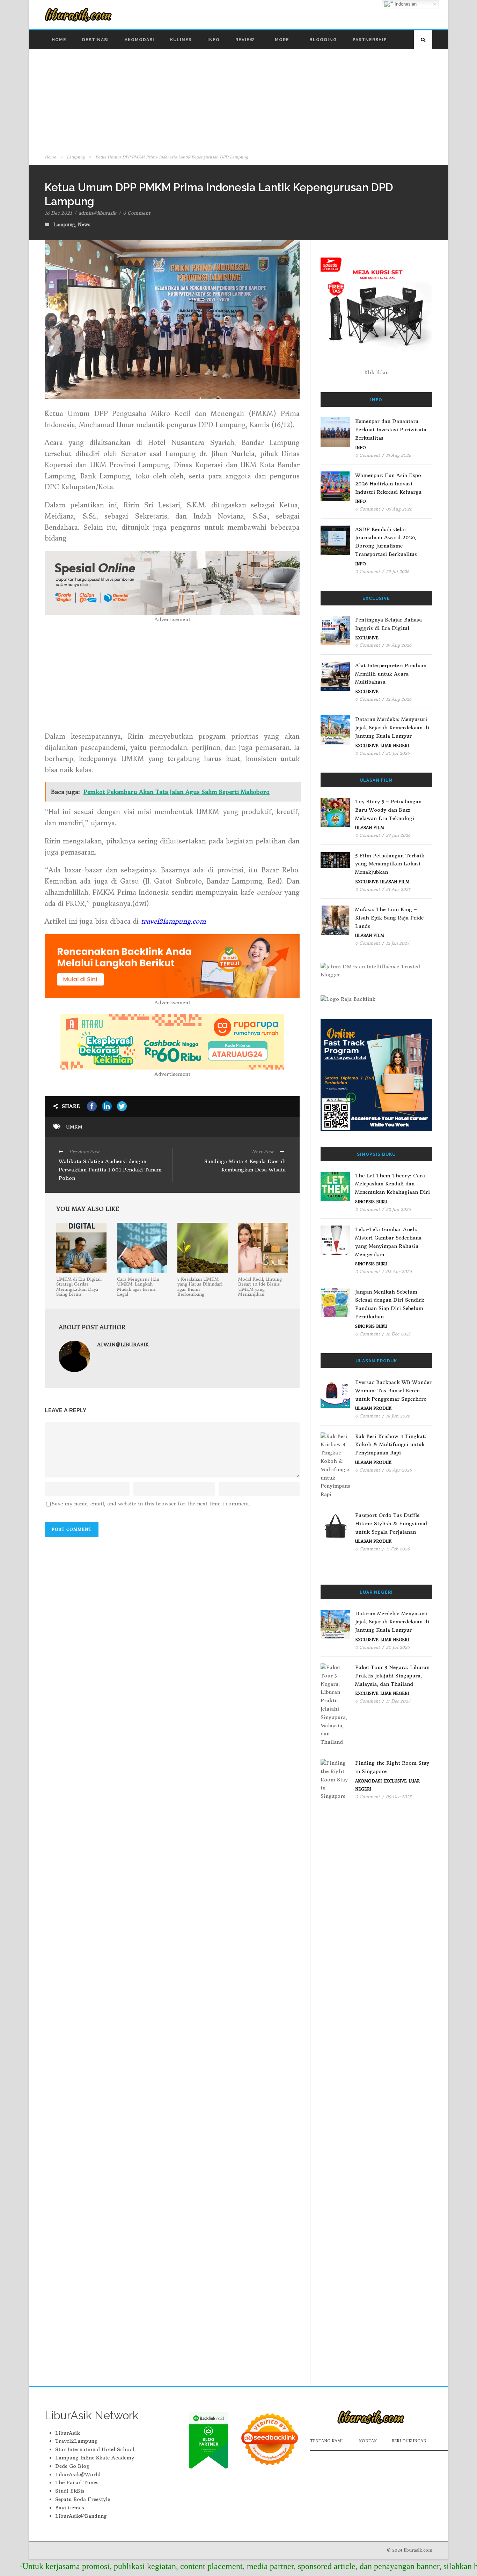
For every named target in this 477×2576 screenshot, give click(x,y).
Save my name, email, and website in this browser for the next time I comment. (151, 1504)
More (282, 40)
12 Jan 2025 (397, 943)
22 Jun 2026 (398, 1209)
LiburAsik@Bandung (81, 2516)
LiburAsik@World (78, 2474)
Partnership (370, 40)
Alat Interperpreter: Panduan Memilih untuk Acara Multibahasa (391, 674)
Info (214, 40)
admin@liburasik (97, 213)
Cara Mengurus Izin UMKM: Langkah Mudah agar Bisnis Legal (138, 1287)
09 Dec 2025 (399, 1797)
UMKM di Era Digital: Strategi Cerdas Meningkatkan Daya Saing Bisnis (79, 1287)
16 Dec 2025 (398, 1334)
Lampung (76, 157)
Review (245, 40)
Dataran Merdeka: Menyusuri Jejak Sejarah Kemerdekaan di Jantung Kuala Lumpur (392, 728)
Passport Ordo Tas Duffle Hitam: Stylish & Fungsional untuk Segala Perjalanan (391, 1524)
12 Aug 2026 (399, 699)
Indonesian (405, 4)
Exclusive (367, 638)
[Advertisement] (239, 101)
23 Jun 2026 (398, 835)
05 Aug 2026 (399, 509)
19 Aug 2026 (399, 645)
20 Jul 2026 (398, 753)
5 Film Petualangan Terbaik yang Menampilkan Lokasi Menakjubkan (390, 864)
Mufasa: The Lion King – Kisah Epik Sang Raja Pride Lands (389, 918)
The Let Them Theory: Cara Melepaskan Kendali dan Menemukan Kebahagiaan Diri (392, 1184)
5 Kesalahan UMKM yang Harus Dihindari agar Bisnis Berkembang (200, 1287)
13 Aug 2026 (398, 455)
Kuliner (181, 40)
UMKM (74, 1127)
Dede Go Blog (72, 2466)
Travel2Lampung (76, 2441)
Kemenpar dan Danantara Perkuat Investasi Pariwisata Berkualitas (391, 430)
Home (59, 40)
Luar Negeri (395, 746)
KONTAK (368, 2441)
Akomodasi (140, 40)
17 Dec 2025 (398, 1701)
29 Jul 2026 (398, 571)
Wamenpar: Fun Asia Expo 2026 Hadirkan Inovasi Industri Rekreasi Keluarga (388, 484)
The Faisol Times (77, 2482)
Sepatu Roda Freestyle (83, 2499)
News (84, 225)
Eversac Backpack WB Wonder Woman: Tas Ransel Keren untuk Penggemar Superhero (393, 1391)
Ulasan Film (370, 828)
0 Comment (137, 213)
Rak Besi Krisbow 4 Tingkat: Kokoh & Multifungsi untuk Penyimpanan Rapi (391, 1445)
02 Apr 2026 (399, 1470)
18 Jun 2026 (398, 1416)
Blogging (323, 40)
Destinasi (96, 40)
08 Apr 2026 (399, 1271)
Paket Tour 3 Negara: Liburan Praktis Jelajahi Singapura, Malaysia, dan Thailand (392, 1676)
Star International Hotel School (95, 2449)
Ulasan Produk (373, 1408)
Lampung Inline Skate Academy (95, 2458)
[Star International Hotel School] (376, 1075)
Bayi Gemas (70, 2508)
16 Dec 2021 (58, 213)
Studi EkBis (70, 2491)
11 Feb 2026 (398, 1549)
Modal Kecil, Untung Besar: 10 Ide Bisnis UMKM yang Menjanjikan (260, 1287)
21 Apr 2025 (398, 889)
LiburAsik (68, 2433)
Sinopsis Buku (371, 1202)
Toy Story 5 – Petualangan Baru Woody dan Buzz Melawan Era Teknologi (388, 810)
